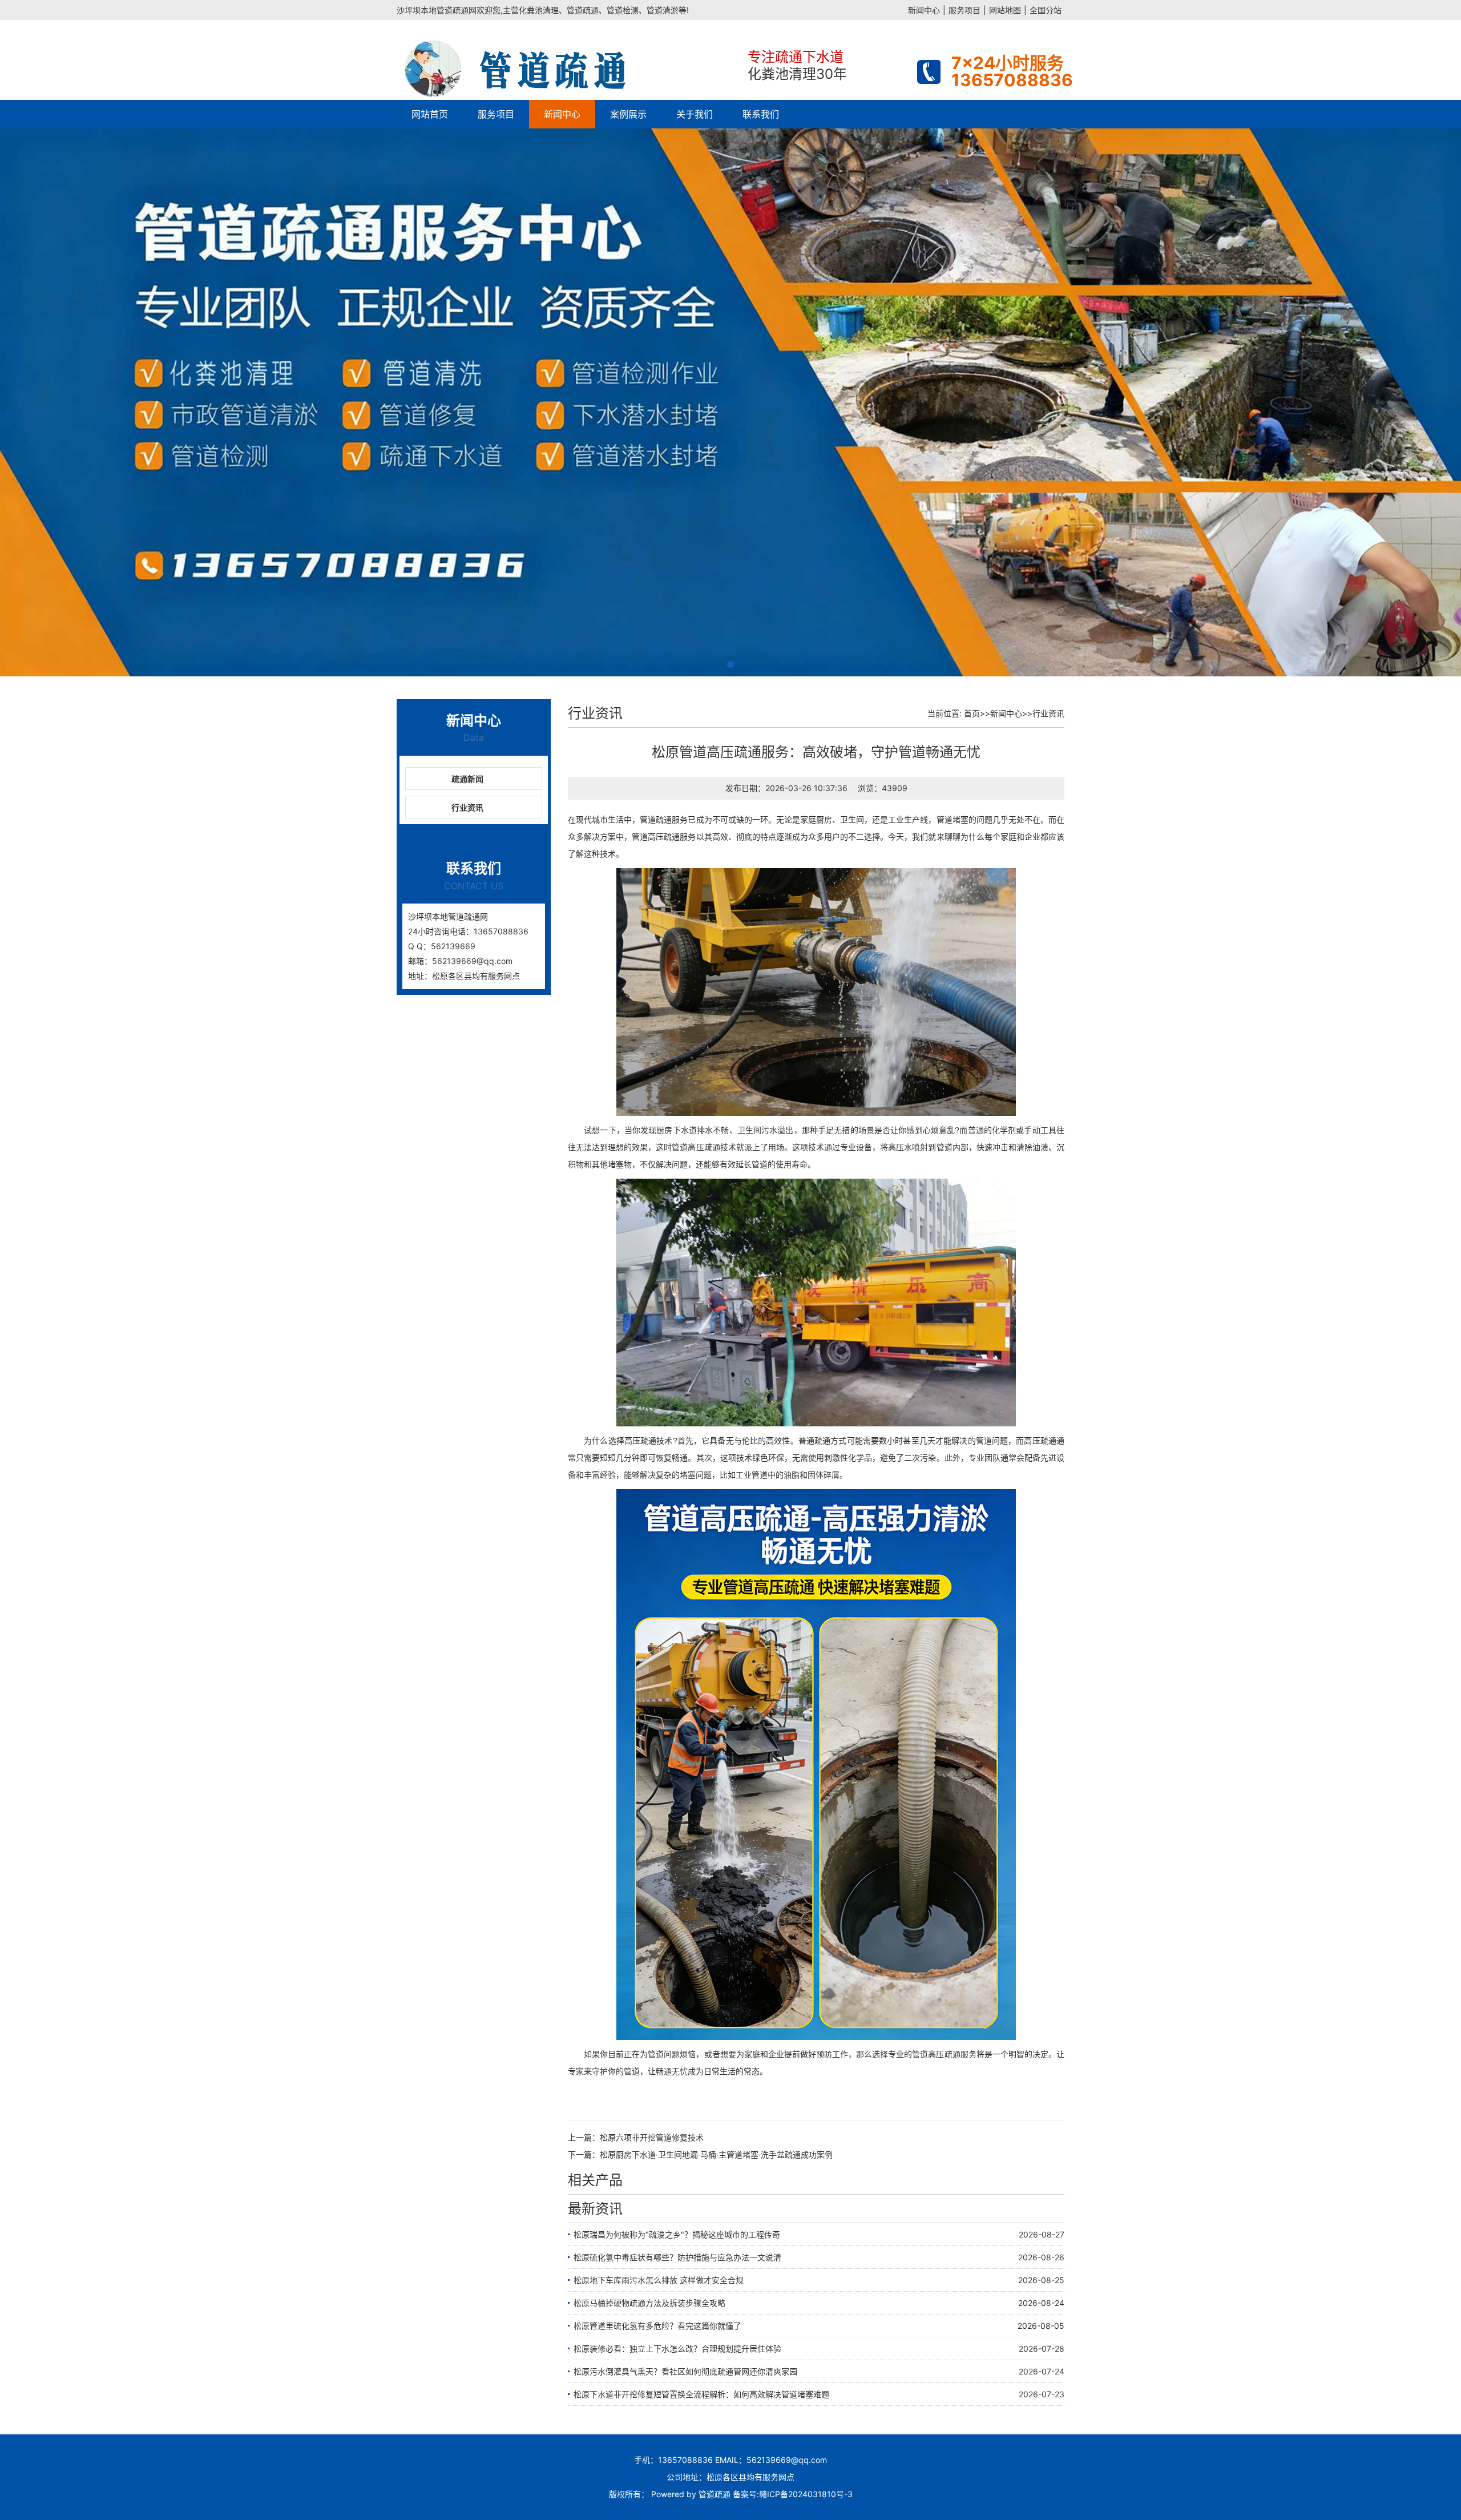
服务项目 (964, 10)
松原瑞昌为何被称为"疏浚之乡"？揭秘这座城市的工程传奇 (677, 2234)
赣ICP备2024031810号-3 (806, 2494)
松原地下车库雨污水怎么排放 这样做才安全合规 (659, 2280)
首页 (972, 713)
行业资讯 (467, 807)
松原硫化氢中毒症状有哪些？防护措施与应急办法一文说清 (677, 2257)
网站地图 (1005, 10)
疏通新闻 (467, 779)
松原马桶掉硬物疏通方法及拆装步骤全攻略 (649, 2303)
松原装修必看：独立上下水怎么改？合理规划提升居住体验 (677, 2348)
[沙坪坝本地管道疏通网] (568, 60)
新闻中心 (924, 10)
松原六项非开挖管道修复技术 (652, 2137)
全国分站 (1046, 10)
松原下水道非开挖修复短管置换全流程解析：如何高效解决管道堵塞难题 (701, 2394)
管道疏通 (715, 2494)
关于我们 (695, 114)
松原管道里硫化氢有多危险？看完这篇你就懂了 (657, 2326)
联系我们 (761, 114)
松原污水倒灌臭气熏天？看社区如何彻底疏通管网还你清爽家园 (685, 2371)
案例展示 (628, 114)
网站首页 (430, 114)
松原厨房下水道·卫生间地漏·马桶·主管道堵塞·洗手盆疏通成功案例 (716, 2154)
